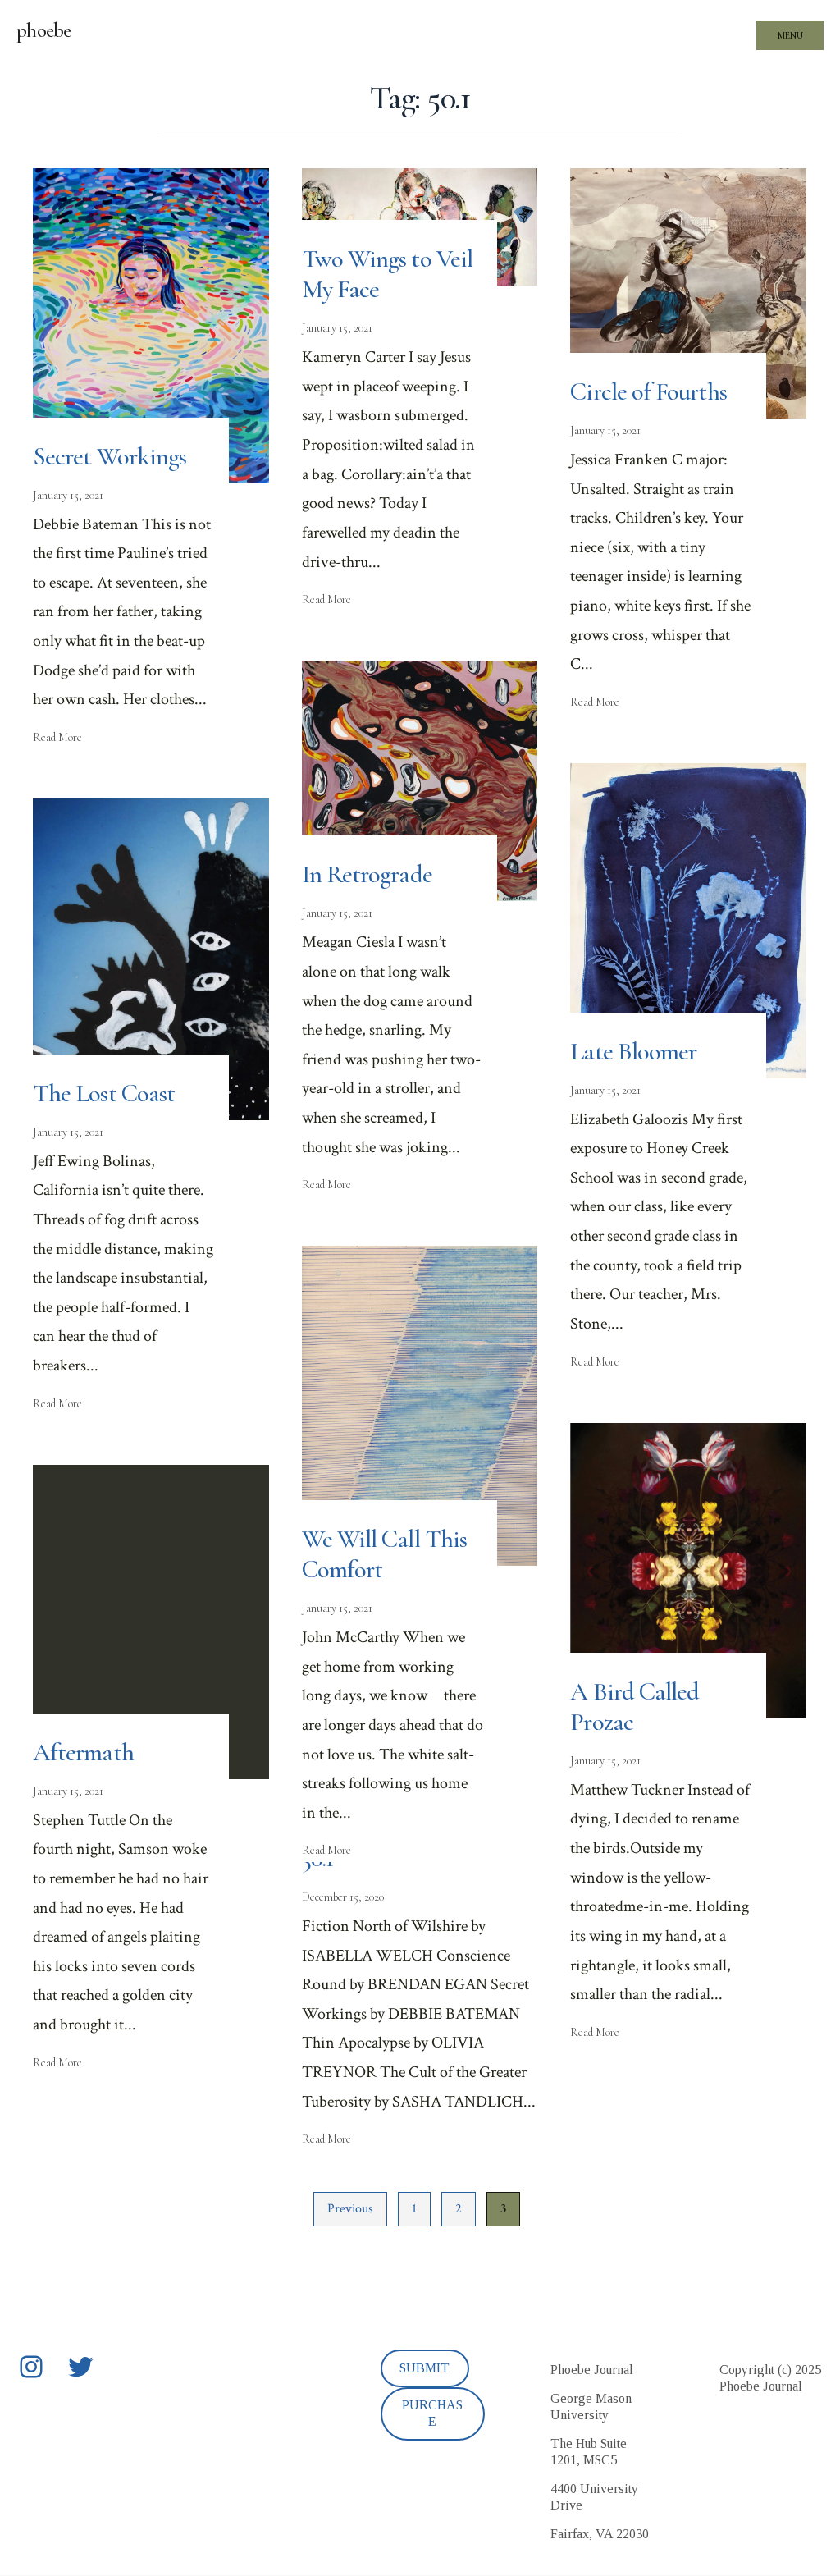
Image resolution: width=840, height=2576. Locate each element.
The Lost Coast (104, 1094)
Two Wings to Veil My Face (387, 274)
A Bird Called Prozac (635, 1707)
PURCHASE (432, 2413)
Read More (57, 737)
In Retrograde (367, 874)
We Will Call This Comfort (384, 1554)
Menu (790, 35)
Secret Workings (110, 457)
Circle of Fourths (648, 392)
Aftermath (83, 1752)
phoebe (44, 30)
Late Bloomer (633, 1052)
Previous (350, 2209)
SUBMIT (425, 2368)
